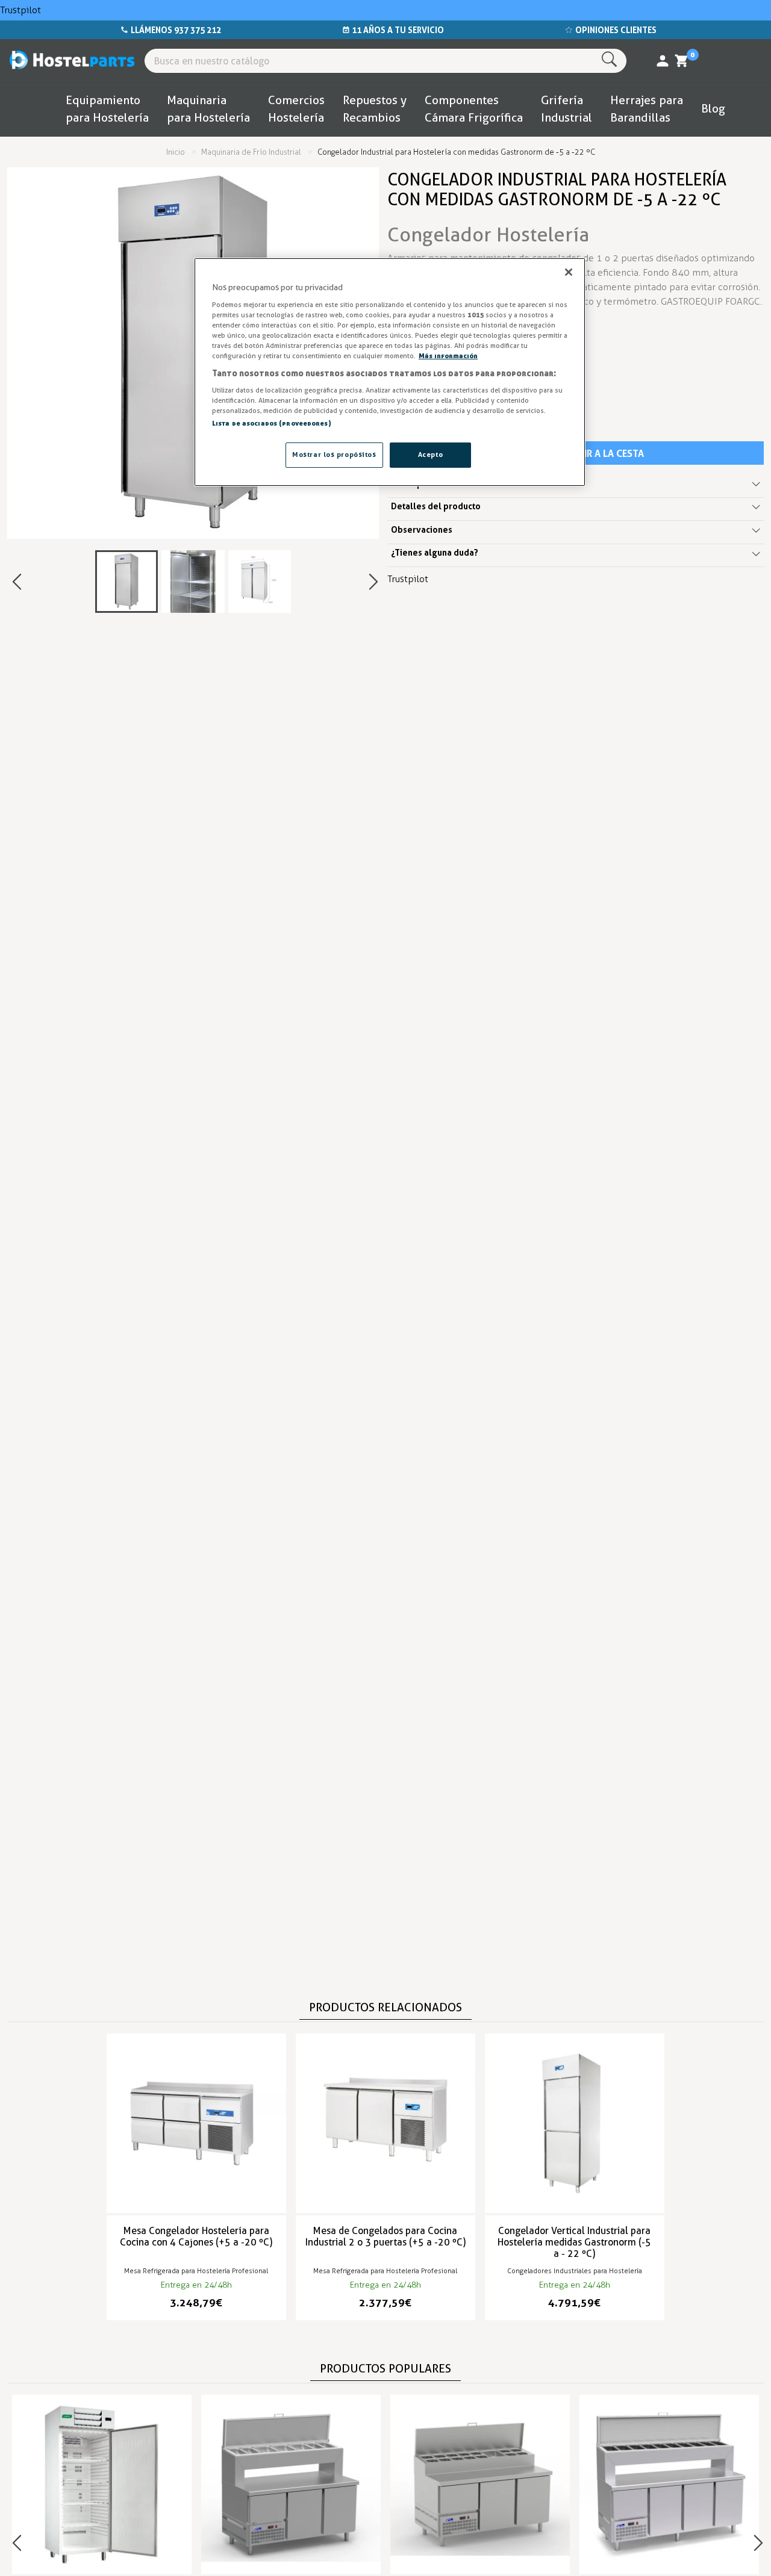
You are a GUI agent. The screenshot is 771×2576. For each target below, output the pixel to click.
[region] (390, 372)
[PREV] (17, 582)
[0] (682, 61)
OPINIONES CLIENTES (616, 30)
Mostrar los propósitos (334, 455)
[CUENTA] (663, 61)
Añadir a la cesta (602, 453)
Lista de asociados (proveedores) (272, 423)
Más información (448, 356)
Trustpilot (20, 10)
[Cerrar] (569, 272)
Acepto (430, 455)
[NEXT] (373, 582)
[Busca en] (612, 60)
